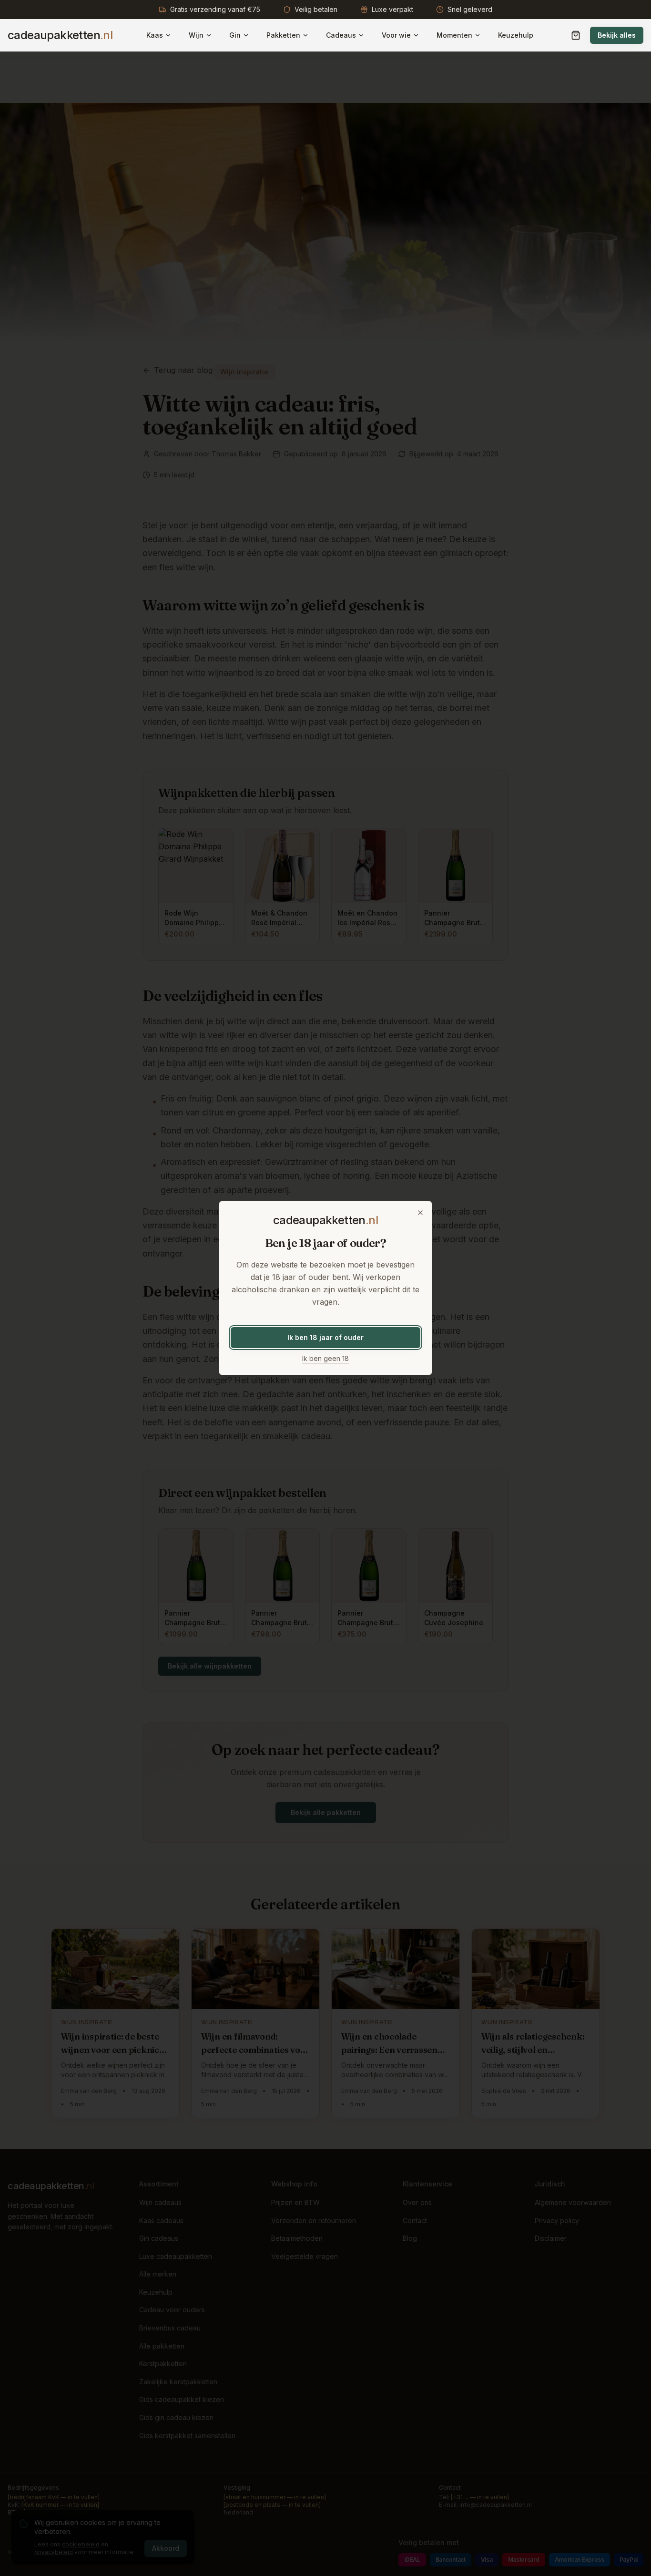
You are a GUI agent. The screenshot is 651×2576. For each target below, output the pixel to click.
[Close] (420, 1213)
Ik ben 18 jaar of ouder (325, 1337)
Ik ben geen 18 (325, 1358)
